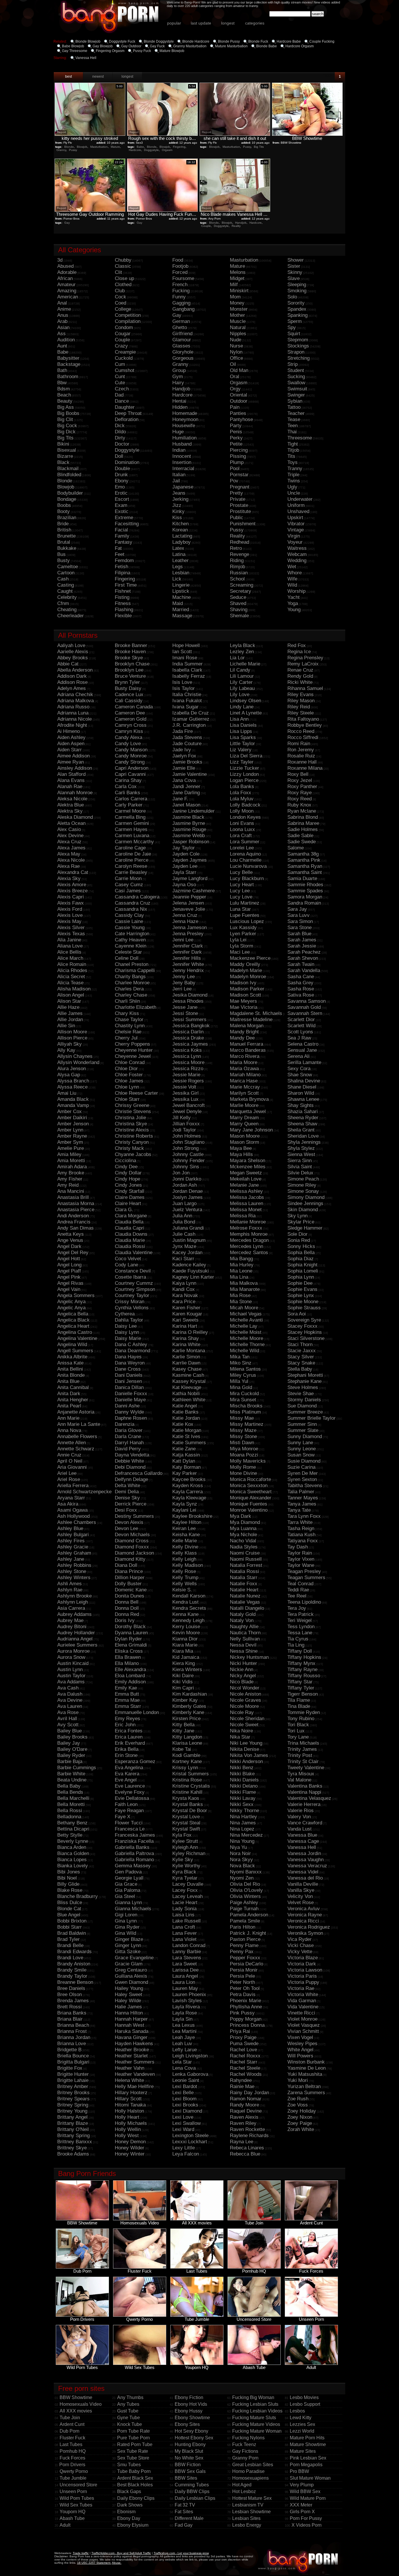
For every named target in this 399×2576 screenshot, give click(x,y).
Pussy (73, 150)
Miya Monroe (244, 1449)
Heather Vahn (130, 2068)
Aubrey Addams (74, 1614)
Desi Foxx (126, 1510)
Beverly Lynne (73, 1841)
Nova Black (242, 1866)
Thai (292, 432)
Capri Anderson (132, 768)
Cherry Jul (126, 1038)
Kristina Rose (187, 1780)
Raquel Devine (246, 2111)
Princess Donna (247, 2025)
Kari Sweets (185, 1320)
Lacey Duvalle (188, 1884)
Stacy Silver (301, 1357)
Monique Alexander (251, 1498)
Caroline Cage (130, 848)
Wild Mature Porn (308, 2498)
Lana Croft (184, 1927)
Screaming (242, 585)
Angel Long (69, 1265)
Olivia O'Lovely (246, 1890)
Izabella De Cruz (191, 713)
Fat (118, 548)
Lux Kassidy (243, 928)
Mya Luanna (243, 1528)
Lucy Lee (240, 891)
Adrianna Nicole (74, 719)
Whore (295, 573)
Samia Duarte (302, 878)
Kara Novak (185, 1295)
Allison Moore (72, 1032)
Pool (235, 469)
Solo (292, 297)
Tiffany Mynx (301, 1663)
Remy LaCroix (303, 664)
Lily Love (240, 695)
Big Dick (66, 432)
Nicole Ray (242, 1712)
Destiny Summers (134, 1516)
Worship (296, 591)
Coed (120, 303)
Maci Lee (240, 952)
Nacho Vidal (243, 1541)
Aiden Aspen (71, 744)
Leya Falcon (186, 2154)
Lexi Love (183, 2117)
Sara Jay (297, 909)
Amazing (67, 291)
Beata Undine (72, 1780)
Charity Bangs (130, 977)
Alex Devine (70, 836)
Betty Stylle (70, 1835)
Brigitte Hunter (73, 2074)
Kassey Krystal (189, 1381)
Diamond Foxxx (132, 1547)
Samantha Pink (304, 860)
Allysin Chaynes (75, 1056)
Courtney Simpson (135, 1289)
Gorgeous (183, 358)
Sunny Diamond (305, 1436)
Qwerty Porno (74, 2471)
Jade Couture (187, 744)
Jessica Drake (188, 1038)
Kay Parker (185, 1473)
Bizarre (65, 456)
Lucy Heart (242, 885)
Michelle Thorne (247, 1345)
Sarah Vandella (304, 970)
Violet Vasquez (304, 2025)
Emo (120, 487)
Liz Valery (241, 750)
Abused (65, 266)
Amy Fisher (70, 1179)
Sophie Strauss (304, 1308)
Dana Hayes (128, 1357)
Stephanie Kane (305, 1381)
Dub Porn (70, 2431)
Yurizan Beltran (304, 2086)
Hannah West (130, 2025)
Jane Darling (186, 793)
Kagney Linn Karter (193, 1277)
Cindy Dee (126, 1167)
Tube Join (70, 2418)
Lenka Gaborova (190, 2074)
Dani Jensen (128, 1381)
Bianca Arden (72, 1847)
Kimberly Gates (189, 1706)
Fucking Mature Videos (256, 2424)
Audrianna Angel (75, 1639)
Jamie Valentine (190, 774)
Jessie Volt (184, 1087)
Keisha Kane (186, 1535)
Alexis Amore (72, 885)
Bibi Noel (67, 1878)
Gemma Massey (133, 1866)
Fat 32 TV (185, 2505)
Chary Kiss (127, 1013)
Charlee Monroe (132, 983)
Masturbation (99, 147)
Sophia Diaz (301, 1259)
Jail (176, 481)
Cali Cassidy (129, 701)
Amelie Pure (71, 1148)
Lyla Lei (238, 940)
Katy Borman (187, 1467)
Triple (293, 475)
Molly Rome (243, 1467)
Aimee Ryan (71, 762)
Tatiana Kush (301, 1535)
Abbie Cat (68, 664)
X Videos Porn (307, 2525)
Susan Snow (301, 1455)
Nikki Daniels (244, 1780)
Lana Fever (185, 1933)
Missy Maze (243, 1430)
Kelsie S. (182, 1590)
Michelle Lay (244, 1326)
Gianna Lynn (128, 1903)
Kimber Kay (185, 1700)
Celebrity (67, 597)
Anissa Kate (70, 1363)
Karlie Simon (186, 1357)
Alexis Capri (71, 897)
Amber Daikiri (72, 1118)
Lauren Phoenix (189, 1994)
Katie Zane (184, 1449)
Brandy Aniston (74, 1964)
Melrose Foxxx (246, 1228)
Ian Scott (182, 652)
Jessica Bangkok (191, 1026)
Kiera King (184, 1663)
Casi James (128, 891)
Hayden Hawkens (134, 2044)
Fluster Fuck (72, 2438)
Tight (293, 444)
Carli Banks (127, 793)
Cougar (123, 334)
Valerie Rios (301, 1811)
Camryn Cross (131, 725)
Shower (296, 260)
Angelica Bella (73, 1314)
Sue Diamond (302, 1406)
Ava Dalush (70, 1694)
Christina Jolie (130, 1118)
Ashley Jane (71, 1559)
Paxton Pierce (245, 1939)
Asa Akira (68, 1504)
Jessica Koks (187, 1050)
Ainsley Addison (75, 768)
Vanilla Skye (301, 1890)
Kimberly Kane (188, 1712)
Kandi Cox (184, 1289)
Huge (178, 432)
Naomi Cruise (245, 1553)
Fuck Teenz (244, 2444)
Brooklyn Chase (132, 664)
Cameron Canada (134, 707)
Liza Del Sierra (246, 756)
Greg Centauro (131, 1970)
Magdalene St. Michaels (256, 1013)
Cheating (67, 610)
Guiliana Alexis (131, 1976)
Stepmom (298, 340)
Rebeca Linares (247, 2148)
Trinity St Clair (303, 1761)
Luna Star (240, 909)
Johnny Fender (189, 1161)
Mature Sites (303, 2451)
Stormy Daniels (304, 1400)
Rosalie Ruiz (301, 756)
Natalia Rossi (244, 1571)
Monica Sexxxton (249, 1486)
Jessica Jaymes (190, 1044)
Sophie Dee (300, 1283)
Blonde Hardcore (196, 41)
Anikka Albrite (72, 1357)
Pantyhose (241, 419)
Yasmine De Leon (307, 2068)
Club (120, 291)
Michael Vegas (246, 1314)
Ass (61, 334)
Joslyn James (188, 1197)
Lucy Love (241, 897)
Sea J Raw (299, 1038)
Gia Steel (125, 1896)
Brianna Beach (73, 2025)
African (65, 278)
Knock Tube (130, 2424)
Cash (63, 579)
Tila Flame (299, 1700)
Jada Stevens (187, 737)
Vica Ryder (300, 1939)
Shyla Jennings (304, 1142)
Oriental (238, 395)
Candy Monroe (131, 756)
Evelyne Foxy (130, 1792)
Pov (234, 481)
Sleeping (297, 285)
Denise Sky (127, 1498)
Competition (128, 315)
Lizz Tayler (242, 762)
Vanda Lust (300, 1829)
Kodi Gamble (186, 1755)
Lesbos (297, 2411)
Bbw (62, 383)
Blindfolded (69, 475)
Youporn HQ (72, 2512)
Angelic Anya (71, 1302)
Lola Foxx (241, 793)
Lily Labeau (242, 688)
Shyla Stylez (301, 1148)
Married (181, 610)
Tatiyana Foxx (303, 1541)
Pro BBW (299, 2471)
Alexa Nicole (71, 860)
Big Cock (67, 426)
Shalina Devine (304, 1081)
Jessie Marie (186, 1075)
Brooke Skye (129, 658)
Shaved (238, 603)
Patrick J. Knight (248, 1933)
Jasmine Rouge (189, 829)
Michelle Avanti (246, 1320)
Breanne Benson (75, 1982)
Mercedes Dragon (249, 1240)
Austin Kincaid (73, 1663)
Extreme (124, 518)
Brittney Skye (72, 2148)
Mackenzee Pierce (250, 958)
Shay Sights (301, 1105)
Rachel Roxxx (245, 2056)
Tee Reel (297, 1596)
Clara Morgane (131, 1216)
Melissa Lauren (247, 1203)
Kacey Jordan (187, 1253)
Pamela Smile (245, 1921)
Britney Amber (73, 2086)
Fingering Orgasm (110, 51)
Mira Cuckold (244, 1394)
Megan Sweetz (246, 1173)
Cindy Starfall (130, 1191)
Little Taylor (242, 744)
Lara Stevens (187, 1958)
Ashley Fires (71, 1541)
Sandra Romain (304, 903)
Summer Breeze (305, 1412)
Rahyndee (241, 2080)
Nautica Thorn (245, 1633)
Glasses (181, 346)
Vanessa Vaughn (306, 1860)
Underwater (300, 499)
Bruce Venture (130, 676)
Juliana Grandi (188, 1228)
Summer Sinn (302, 1424)
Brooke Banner (131, 645)
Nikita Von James (249, 1755)
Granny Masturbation (190, 46)
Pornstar (239, 475)
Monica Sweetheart (251, 1492)
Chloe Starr (127, 1099)
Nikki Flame (243, 1792)
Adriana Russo (73, 707)
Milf (234, 285)
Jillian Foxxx (186, 1124)
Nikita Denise (244, 1749)
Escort (122, 499)
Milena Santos (245, 1369)
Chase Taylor (129, 1020)
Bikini (63, 444)
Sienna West (301, 1154)
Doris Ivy (125, 1620)
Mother (237, 315)
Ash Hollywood (73, 1516)
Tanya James (302, 1504)
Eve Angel (126, 1780)
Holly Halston (129, 2111)
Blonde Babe (267, 46)
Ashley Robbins (74, 1565)
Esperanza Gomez (135, 1761)
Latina (179, 554)
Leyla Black (243, 645)
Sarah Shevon (303, 958)
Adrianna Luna (73, 713)
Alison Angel (71, 995)
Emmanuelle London (137, 1712)
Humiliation (184, 438)
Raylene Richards (249, 2136)
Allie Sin (66, 1026)
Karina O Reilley (190, 1332)
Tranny (295, 469)
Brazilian (67, 518)
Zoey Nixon (300, 2117)
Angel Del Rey (73, 1253)
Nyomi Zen (242, 1878)
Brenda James (73, 2001)
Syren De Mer (303, 1473)
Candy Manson (131, 750)
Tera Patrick (301, 1614)
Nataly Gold (243, 1614)
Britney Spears (73, 2099)
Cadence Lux (129, 695)
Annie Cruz (69, 1455)
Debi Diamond (130, 1467)
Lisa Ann (239, 719)
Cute (120, 383)
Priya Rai (240, 2031)
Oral (235, 377)
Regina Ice (299, 652)
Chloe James (129, 1081)
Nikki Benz (242, 1768)
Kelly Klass (185, 1553)
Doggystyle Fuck (122, 41)
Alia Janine (69, 940)
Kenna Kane (185, 1614)
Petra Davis (243, 1994)
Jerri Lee (182, 989)
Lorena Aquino (245, 854)
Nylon (236, 352)
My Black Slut (189, 2451)
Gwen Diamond (131, 1982)
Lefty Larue (185, 2050)
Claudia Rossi (130, 1246)
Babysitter (68, 358)
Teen (293, 426)
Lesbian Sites (246, 2518)
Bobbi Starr (70, 1927)
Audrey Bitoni (72, 1627)
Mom (235, 297)
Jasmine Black (188, 817)
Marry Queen (244, 1124)
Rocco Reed (301, 731)
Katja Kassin (186, 1455)
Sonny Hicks (301, 1246)
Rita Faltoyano (303, 719)
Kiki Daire (183, 1676)
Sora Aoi (297, 1314)
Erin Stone (126, 1755)
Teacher (296, 413)
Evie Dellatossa (132, 1798)
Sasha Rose (301, 989)
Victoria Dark (302, 1964)
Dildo (120, 432)
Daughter (125, 407)
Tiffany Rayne (302, 1669)
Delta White (127, 1486)
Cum (120, 364)
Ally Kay (66, 1050)
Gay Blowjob (103, 46)
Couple (206, 226)
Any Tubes (128, 2404)
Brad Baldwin (72, 1933)
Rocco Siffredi (303, 737)
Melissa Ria (243, 1216)
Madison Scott (246, 995)
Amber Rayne (72, 1136)
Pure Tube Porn (133, 2438)
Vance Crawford (305, 1823)
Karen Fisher (186, 1308)
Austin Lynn (70, 1669)
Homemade (185, 413)
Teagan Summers (306, 1578)
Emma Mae (127, 1700)
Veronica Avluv (304, 1909)
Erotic (121, 493)
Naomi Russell (246, 1559)
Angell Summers (75, 1351)
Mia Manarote (245, 1289)
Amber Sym (70, 1142)
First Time (126, 585)
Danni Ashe (127, 1406)
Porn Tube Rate (133, 2431)
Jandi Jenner (186, 786)
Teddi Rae (298, 1590)
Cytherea (125, 1314)
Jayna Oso (184, 885)
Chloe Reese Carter (136, 1093)
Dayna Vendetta (132, 1455)
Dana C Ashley (131, 1345)
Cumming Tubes (192, 2485)
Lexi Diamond (187, 2111)
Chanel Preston (132, 964)
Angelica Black (73, 1320)
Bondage (67, 499)
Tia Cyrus (298, 1639)
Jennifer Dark (187, 952)
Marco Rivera (245, 1056)
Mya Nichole (243, 1535)
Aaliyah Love (71, 645)
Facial (121, 530)
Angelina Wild (72, 1345)
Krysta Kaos (186, 1798)
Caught (65, 591)
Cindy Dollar (128, 1173)
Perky (236, 438)
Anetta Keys (71, 1234)
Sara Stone (300, 928)
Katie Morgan (187, 1430)
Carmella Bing (130, 817)
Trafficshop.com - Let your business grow (181, 2553)
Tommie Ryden (304, 1712)
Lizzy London (244, 774)
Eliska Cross (129, 1651)
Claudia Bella (129, 1222)
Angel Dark (69, 1246)
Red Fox (297, 645)
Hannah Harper (131, 2019)
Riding (237, 560)
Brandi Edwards (74, 1952)
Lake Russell (187, 1921)
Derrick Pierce (131, 1504)
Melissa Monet (246, 1210)
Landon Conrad (189, 1945)
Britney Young (72, 2111)
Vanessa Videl (303, 1872)
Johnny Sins (186, 1167)
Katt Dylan (184, 1461)
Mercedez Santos (249, 1253)
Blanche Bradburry (78, 1896)
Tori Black (298, 1725)
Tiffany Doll (300, 1651)
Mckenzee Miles (248, 1167)
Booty (64, 511)
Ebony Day (129, 2518)
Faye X (123, 1817)
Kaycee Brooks (189, 1479)
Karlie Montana (189, 1351)
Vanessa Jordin (304, 1853)
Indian (179, 450)
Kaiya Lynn (184, 1283)
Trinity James (302, 1749)
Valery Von (299, 1817)
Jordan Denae (188, 1191)
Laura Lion (184, 1982)
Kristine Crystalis (191, 1786)
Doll (119, 456)
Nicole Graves (246, 1700)
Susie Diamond (304, 1461)
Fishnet (123, 591)
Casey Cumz (129, 885)
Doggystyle (151, 150)
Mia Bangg (241, 1259)
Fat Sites (184, 2512)
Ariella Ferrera (73, 1486)
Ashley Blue (70, 1528)
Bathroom (68, 377)
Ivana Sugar (185, 707)
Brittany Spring (73, 2136)
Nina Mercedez (246, 1835)
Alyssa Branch (73, 1081)
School (237, 579)
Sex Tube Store (133, 2458)
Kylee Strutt (185, 1841)
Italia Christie (187, 695)
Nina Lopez (242, 1829)
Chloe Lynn (127, 1087)
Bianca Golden (73, 1853)
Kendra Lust (185, 1602)
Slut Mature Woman (310, 2478)
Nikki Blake (242, 1774)
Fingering (179, 147)
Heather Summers (135, 2062)
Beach (64, 395)
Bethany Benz (72, 1823)
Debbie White (129, 1461)
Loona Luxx (242, 829)
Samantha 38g (303, 854)
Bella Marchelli (73, 1798)
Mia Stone (241, 1302)
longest (228, 23)
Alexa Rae (68, 866)
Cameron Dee (130, 713)
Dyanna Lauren (131, 1633)
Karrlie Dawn (186, 1363)
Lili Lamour (242, 676)
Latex (178, 548)
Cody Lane (126, 1265)
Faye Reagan (129, 1811)
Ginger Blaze (129, 1939)
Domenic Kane (131, 1590)
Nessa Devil (243, 1645)
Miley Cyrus (243, 1375)
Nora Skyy (241, 1860)
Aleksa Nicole (72, 799)
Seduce (238, 597)
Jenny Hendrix (188, 970)
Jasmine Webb (189, 836)
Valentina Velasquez (309, 1798)
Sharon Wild (301, 1093)
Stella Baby (300, 1369)
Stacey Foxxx (302, 1326)
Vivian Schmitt (303, 2031)
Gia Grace (126, 1884)
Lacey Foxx (185, 1890)
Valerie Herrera (304, 1804)
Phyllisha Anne (246, 2007)
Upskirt (295, 518)
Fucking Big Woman (253, 2397)
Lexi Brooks (185, 2105)
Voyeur (295, 542)
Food (178, 260)
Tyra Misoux (301, 1774)
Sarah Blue (299, 934)
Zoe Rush (298, 2099)
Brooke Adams (73, 2154)
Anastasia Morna (76, 1203)
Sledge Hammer (305, 1228)
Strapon (296, 352)
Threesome (300, 438)
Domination (127, 462)
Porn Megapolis (306, 2465)
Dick (120, 426)
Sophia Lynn (301, 1277)
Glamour (182, 340)
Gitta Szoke (128, 1952)
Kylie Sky (183, 1860)
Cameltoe (68, 567)
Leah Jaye (184, 2037)
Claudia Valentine (134, 1253)
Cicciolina (125, 1161)
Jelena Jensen (188, 903)
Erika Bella (127, 1749)
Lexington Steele (190, 2136)
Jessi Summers (189, 1020)
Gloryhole (183, 352)
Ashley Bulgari (73, 1535)
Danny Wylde (129, 1412)
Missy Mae (242, 1418)
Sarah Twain (301, 964)
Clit (118, 272)
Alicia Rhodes (72, 970)
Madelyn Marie (246, 970)
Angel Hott (69, 1259)
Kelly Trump (185, 1578)
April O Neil (70, 1461)
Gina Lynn (126, 1921)
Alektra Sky (70, 811)
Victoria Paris (302, 1976)
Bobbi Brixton (72, 1921)
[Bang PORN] (81, 32)
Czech (122, 389)
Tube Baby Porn (134, 2471)
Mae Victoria (244, 1007)
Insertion (182, 462)
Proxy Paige (243, 2037)
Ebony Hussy (189, 2411)
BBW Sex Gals (190, 2471)
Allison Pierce (72, 1038)
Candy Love (128, 744)
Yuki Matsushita (305, 2074)
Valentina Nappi (304, 1792)
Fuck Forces (72, 2458)
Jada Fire (183, 731)
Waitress (297, 548)
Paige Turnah (244, 1909)
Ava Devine (70, 1700)
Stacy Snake (301, 1363)
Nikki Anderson (246, 1761)
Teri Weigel (300, 1620)
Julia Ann (182, 1216)
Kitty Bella (183, 1725)
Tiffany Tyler (301, 1688)
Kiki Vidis (183, 1682)
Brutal (64, 542)
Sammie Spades (305, 891)
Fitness (123, 603)
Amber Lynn (70, 1130)
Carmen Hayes (131, 829)
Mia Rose (240, 1295)
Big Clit (65, 419)
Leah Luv (182, 2044)
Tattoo (294, 407)
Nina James (243, 1823)
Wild (292, 585)
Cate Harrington (132, 934)
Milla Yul (239, 1381)
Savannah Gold (304, 1007)
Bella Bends (70, 1792)
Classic (123, 266)
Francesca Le (130, 1829)
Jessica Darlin (188, 1032)
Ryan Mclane (302, 811)
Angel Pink (69, 1277)
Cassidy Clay (129, 915)
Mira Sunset (243, 1400)
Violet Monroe (302, 2019)
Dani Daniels (129, 1375)
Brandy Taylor (72, 1976)
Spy (292, 327)
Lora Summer (245, 842)
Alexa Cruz (69, 842)
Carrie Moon (128, 878)
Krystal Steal (186, 1823)
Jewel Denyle (187, 1111)
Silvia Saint (300, 1167)
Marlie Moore (244, 1105)
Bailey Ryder (71, 1755)
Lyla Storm (242, 946)
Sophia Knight (302, 1265)
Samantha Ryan (305, 866)
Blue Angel (69, 1915)
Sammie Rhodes (305, 885)
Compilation (128, 321)
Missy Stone (243, 1436)
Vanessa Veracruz (307, 1866)
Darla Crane (128, 1436)
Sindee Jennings (305, 1203)
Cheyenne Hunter (134, 1050)
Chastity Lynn (130, 1026)
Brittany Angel (72, 2117)
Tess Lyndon (301, 1627)
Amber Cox (70, 1111)
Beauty (65, 401)
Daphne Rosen (131, 1418)
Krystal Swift (186, 1829)
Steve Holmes (303, 1387)
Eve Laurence (130, 1786)
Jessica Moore (188, 1062)
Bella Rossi (70, 1811)
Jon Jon (181, 1173)
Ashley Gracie (73, 1547)
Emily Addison (130, 1682)
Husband (182, 444)
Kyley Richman (189, 1853)
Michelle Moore (247, 1338)
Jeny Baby (184, 983)
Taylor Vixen (301, 1559)
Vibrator (296, 524)
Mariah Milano (245, 1075)
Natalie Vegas (245, 1602)
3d (60, 260)
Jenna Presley (188, 934)
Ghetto (180, 327)
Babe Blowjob (73, 46)
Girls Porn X (302, 2512)
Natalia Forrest (246, 1565)
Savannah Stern (305, 1013)
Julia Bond (184, 1222)
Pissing (238, 456)
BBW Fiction (188, 2465)
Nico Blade (242, 1682)
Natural (238, 327)
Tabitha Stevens (305, 1486)
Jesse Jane (185, 1007)
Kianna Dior (185, 1639)
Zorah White (301, 2129)
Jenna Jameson (190, 928)
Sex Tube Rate (133, 2451)
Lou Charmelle (246, 860)
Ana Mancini (71, 1191)
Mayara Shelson (248, 1161)
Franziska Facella (134, 1841)
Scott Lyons (300, 1032)
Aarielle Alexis (73, 652)
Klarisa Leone (187, 1743)
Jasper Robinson (191, 842)
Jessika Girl (185, 1093)
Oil (233, 364)
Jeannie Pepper (189, 897)
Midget (237, 278)
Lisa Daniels (243, 725)
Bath (62, 370)
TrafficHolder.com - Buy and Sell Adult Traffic (121, 2553)
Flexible (123, 616)
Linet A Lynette (246, 713)
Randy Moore (244, 2105)
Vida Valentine (303, 2007)
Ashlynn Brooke (74, 1596)
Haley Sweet (129, 1994)
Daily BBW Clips (192, 2491)
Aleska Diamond (75, 817)
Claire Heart (128, 1203)
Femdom (124, 560)
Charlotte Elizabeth (136, 1007)
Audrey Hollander (76, 1633)
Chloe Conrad (130, 1062)
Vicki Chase (301, 1945)
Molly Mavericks (248, 1461)
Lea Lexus (184, 2025)
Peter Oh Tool (245, 1988)
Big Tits (259, 147)
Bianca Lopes (72, 1860)
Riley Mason (301, 701)
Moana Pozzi (244, 1455)
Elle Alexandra (130, 1669)
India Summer (188, 664)
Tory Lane (298, 1737)
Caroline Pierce (132, 860)
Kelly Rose (184, 1571)
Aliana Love (70, 946)
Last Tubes (71, 2444)
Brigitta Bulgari (73, 2062)
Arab (62, 321)
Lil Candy (240, 670)
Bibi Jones (69, 1872)
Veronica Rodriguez (309, 1927)
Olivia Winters (245, 1896)
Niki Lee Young (246, 1743)
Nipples (238, 334)
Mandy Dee (242, 1038)
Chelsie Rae (128, 1032)
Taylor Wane (301, 1565)
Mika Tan (240, 1357)
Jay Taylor (184, 848)
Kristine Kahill (187, 1792)
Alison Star (69, 1001)
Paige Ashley (244, 1903)
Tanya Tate (299, 1510)
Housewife (184, 426)
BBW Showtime (76, 2397)
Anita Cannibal (73, 1387)
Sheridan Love (303, 1136)
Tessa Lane (300, 1633)
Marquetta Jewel (248, 1111)
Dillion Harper (130, 1578)
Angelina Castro (75, 1332)
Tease (294, 419)
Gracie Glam (129, 1964)
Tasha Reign (301, 1528)
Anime (64, 309)
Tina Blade (299, 1706)
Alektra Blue (71, 805)
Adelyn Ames (72, 688)
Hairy (178, 383)
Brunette (66, 536)
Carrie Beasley (131, 872)
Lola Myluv (242, 799)
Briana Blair (70, 2019)
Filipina (123, 573)
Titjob (293, 450)
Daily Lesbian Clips (195, 2498)
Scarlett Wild (301, 1026)
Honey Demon (130, 2142)
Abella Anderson (75, 670)
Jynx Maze (184, 1246)
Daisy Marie (128, 1338)
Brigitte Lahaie (73, 2080)
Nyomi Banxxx (246, 1872)
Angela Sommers (76, 1295)
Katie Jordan (186, 1418)
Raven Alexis (244, 2117)
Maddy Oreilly (245, 964)
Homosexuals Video (81, 2404)
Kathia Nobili (186, 1394)
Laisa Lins (183, 1915)
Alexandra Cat (73, 872)
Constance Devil (133, 1271)
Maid (178, 603)
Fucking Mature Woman (257, 2431)
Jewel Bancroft (189, 1105)
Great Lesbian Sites (253, 2465)
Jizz (177, 505)
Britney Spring (73, 2105)
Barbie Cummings (77, 1768)
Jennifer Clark (188, 946)
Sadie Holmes (303, 829)
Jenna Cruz (185, 915)
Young (294, 610)
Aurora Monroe (73, 1651)
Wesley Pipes (302, 2044)
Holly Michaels (131, 2123)
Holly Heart (127, 2117)
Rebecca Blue (245, 2154)
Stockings (298, 346)
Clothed (123, 285)
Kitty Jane (183, 1731)
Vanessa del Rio (305, 1878)
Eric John (125, 1725)
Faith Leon (126, 1804)
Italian (179, 475)
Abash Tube (72, 2518)
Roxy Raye (300, 793)
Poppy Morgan (246, 2019)
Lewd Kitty (301, 2418)
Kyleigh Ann (185, 1847)
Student (296, 370)
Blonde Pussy (229, 41)
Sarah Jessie (302, 946)
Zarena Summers (306, 2093)
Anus (63, 315)
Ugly (292, 487)
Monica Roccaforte (250, 1479)
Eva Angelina (129, 1768)
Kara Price (184, 1302)
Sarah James (302, 940)
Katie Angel (185, 1406)
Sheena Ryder (303, 1118)
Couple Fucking (322, 41)
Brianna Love (72, 2044)
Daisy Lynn (127, 1332)
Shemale (239, 616)
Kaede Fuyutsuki (191, 1271)
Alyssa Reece (72, 1087)
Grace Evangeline (134, 1958)
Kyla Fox (182, 1835)
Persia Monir (244, 1970)
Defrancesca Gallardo (139, 1473)
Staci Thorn (300, 1345)
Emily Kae (126, 1688)
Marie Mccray (245, 1087)
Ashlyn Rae (70, 1590)
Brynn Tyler (127, 682)
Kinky (178, 511)
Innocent (182, 456)
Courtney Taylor (132, 1295)
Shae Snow (300, 1075)
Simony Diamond (306, 1197)
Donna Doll (127, 1608)
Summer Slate (303, 1430)
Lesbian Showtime (251, 2512)
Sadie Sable (300, 836)
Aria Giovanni (72, 1467)
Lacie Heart (185, 1903)
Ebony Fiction (189, 2397)
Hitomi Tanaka (130, 2105)
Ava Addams (71, 1682)
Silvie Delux (300, 1173)
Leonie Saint (186, 2080)
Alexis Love (70, 915)
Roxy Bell (298, 774)
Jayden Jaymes (190, 860)
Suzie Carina (301, 1467)
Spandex (297, 309)
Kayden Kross (188, 1486)
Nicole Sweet (244, 1725)
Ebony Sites (187, 2424)
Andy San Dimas (76, 1228)
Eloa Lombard (130, 1676)
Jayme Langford (190, 878)
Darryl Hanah (129, 1443)
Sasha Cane (301, 977)
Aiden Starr (70, 750)
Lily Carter (241, 682)
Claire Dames (130, 1197)
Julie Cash (184, 1234)
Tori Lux (296, 1731)
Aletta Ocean (71, 823)
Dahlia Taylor (129, 1320)
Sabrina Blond (303, 817)
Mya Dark (241, 1516)
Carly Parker (129, 805)
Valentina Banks (305, 1786)
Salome (296, 848)
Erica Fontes (129, 1731)
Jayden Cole (186, 854)
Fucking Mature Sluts (254, 2418)
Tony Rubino (301, 1719)
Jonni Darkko (187, 1179)
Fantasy (124, 542)
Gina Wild (125, 1933)
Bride (63, 524)
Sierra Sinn (300, 1161)
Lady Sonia (184, 1909)
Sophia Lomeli (303, 1271)
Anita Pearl (69, 1406)
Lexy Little (184, 2148)
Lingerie (181, 585)
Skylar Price (301, 1222)
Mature (115, 147)
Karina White (186, 1345)
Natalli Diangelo (247, 1608)
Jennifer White (188, 964)
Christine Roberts (134, 1136)
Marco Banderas (248, 1050)
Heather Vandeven (135, 2074)
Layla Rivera (186, 2007)
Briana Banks (72, 2013)
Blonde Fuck (258, 41)
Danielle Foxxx (131, 1394)
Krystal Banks (188, 1804)
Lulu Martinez (245, 903)
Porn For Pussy (306, 2518)
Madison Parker (247, 989)
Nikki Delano (244, 1786)
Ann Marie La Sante (79, 1424)
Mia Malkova (244, 1283)
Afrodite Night (72, 725)
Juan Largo (184, 1203)
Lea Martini (184, 2031)
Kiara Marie (185, 1645)
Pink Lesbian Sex (308, 2458)
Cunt (120, 377)
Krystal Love (186, 1817)
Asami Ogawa (72, 1510)
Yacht (294, 597)
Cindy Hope (127, 1179)
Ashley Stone (72, 1571)
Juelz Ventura (187, 1210)
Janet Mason (186, 805)
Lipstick (181, 591)
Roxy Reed (300, 799)
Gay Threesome (75, 51)
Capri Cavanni (130, 774)
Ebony (122, 481)
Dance (122, 401)
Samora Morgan (305, 897)
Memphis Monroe (249, 1234)
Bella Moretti (71, 1804)
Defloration (127, 419)
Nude (236, 340)
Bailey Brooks (72, 1737)
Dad (119, 395)
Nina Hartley (243, 1817)
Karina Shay (186, 1338)
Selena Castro (303, 1044)
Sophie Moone (303, 1302)
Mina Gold (241, 1387)
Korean (180, 530)
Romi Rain (299, 744)
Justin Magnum (189, 1240)
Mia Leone (241, 1271)
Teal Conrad (300, 1584)
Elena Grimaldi (131, 1645)
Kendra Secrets (189, 1608)
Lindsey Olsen (246, 701)
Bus (61, 554)
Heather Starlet (131, 2056)
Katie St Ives (186, 1436)
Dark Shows (130, 2505)
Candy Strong (130, 762)
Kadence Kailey (189, 1265)
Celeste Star (128, 952)
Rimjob (237, 567)
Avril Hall (67, 1719)
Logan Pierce (244, 780)
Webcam (297, 554)
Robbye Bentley (305, 725)
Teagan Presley (304, 1571)
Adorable (67, 272)
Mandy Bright (244, 1032)
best (68, 77)
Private (238, 499)
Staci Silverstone (306, 1338)
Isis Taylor (184, 688)
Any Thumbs (130, 2397)
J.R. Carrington (189, 725)
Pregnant (240, 487)
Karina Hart (185, 1326)
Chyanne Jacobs (133, 1154)
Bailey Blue (70, 1731)
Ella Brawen (128, 1657)
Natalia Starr (244, 1578)
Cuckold (124, 358)
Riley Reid (299, 707)
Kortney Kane (187, 1761)
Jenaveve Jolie (189, 909)
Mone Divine (243, 1473)
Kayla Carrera (188, 1492)
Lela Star (182, 2062)
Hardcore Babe (289, 41)
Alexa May (69, 854)
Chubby (123, 260)
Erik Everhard (130, 1743)
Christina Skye (131, 1124)
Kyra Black (184, 1872)
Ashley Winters (74, 1578)
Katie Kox (183, 1424)
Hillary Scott (128, 2099)
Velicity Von (300, 1896)
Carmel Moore (130, 811)
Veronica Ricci (303, 1921)
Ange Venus (70, 1240)
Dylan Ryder (128, 1639)
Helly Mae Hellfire (134, 2086)
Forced (180, 272)
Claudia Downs (131, 1234)
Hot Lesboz (244, 2491)
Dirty (120, 438)
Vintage (296, 530)
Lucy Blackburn (247, 878)
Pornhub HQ (73, 2451)
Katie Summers (189, 1443)
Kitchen (181, 524)
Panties (238, 413)
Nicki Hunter (243, 1663)
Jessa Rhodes (188, 1001)
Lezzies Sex (302, 2424)
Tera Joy (297, 1608)
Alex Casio (69, 829)
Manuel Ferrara (247, 1044)
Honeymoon (185, 419)
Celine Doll (127, 958)
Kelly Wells (185, 1584)
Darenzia (125, 1424)
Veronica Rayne (305, 1915)
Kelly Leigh (184, 1559)
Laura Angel (185, 1976)
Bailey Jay (69, 1743)
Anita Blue (68, 1381)
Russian (239, 573)
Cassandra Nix (131, 909)
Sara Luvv (299, 915)
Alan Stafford (71, 774)
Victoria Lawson (305, 1970)
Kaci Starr (183, 1259)
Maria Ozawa (244, 1069)
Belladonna (69, 1817)
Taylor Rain (300, 1553)
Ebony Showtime (192, 2418)
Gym (178, 377)
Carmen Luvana (132, 836)
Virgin (294, 536)
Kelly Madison (188, 1565)
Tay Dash (298, 1547)
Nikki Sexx (242, 1804)
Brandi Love (70, 1958)
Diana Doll (126, 1565)
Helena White (129, 2080)
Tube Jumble (73, 2478)
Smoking (297, 291)
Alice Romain (72, 964)
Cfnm (63, 603)
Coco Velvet (128, 1259)
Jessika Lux (185, 1099)
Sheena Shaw (302, 1124)
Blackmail (68, 469)
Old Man (239, 370)
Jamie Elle (184, 768)
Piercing (239, 450)
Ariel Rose (69, 1479)
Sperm (295, 321)
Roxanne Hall (302, 762)
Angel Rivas (70, 1283)
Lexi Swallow (187, 2123)
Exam (121, 505)
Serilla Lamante (304, 1062)
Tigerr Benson (303, 1694)
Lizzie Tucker (244, 768)
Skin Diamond (303, 1210)
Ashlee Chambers (77, 1522)
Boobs (64, 505)
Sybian (295, 401)
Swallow (296, 383)
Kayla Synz (185, 1504)
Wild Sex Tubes (76, 2505)
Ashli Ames (70, 1584)
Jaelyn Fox (184, 756)
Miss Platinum (245, 1412)
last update (201, 23)
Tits (291, 456)
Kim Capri (183, 1688)
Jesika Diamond (190, 995)
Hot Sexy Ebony (191, 2431)
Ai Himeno (68, 731)
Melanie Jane (244, 1185)
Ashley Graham (74, 1553)
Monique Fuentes (249, 1504)
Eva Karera (127, 1774)
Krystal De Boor (190, 1811)
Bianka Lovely (73, 1866)
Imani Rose (185, 658)
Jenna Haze (185, 921)
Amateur (66, 285)
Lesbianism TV (248, 2505)
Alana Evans (71, 780)
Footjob (180, 266)
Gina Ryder (127, 1927)
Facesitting (127, 524)
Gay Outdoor (131, 46)
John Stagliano (188, 1142)
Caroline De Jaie (133, 854)
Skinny (295, 272)
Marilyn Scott (244, 1093)
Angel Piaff (69, 1271)
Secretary (241, 591)
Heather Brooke (132, 2050)
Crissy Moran (130, 1302)
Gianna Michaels (133, 1909)
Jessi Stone (185, 1013)
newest (98, 77)
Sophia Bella (301, 1253)
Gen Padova (128, 1872)
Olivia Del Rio (245, 1884)
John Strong (185, 1148)
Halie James (128, 2007)
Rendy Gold (300, 676)
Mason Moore (245, 1136)
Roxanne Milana (305, 768)
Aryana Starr (71, 1498)
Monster (239, 309)
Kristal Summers (191, 1774)
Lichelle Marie (245, 664)
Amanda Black (73, 1099)
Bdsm (64, 389)
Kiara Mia (183, 1651)
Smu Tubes (129, 2465)
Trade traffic (81, 2553)
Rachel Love (243, 2050)
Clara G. (124, 1210)
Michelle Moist (246, 1332)
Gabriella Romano (134, 1860)
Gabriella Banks (132, 1847)
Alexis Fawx (71, 903)
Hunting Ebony (190, 2444)
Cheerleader (71, 616)
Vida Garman (302, 2001)
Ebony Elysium (133, 2525)
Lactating (182, 536)
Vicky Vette (300, 1952)
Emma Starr (128, 1706)
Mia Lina (239, 1277)
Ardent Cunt (72, 2424)
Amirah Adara (72, 1167)
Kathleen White (189, 1400)
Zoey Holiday (302, 2111)
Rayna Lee (242, 2142)
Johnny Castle (188, 1154)
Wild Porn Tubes (77, 2498)
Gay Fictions (245, 2451)
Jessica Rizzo (188, 1069)
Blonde (69, 147)
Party (236, 426)
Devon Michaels (132, 1535)
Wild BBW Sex (305, 2491)
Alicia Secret (71, 977)
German (181, 321)
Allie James (70, 1013)
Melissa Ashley (246, 1191)
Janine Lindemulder (194, 811)
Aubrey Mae (70, 1620)
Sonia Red (299, 1240)
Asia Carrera (71, 1608)
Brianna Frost (72, 2031)
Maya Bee (241, 1148)
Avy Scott (68, 1725)
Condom (124, 327)
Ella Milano (127, 1663)
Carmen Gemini (132, 823)
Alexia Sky (69, 878)
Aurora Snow (71, 1657)
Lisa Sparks (243, 737)
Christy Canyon (132, 1142)
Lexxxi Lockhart (190, 2142)
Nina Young (242, 1841)
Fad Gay (184, 2525)
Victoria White (303, 1994)
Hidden (180, 407)
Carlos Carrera (131, 799)
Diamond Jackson (134, 1553)
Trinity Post (300, 1755)
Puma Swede (244, 2044)
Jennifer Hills (187, 958)
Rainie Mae (242, 2086)
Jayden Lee (185, 866)
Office (236, 358)
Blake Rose (70, 1890)
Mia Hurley (242, 1265)
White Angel (300, 2050)
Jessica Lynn (187, 1056)
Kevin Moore (186, 1633)
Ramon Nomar (246, 2099)
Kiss (177, 518)
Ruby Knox (299, 805)
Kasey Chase (187, 1369)
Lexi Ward (183, 2129)
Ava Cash (68, 1688)
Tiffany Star (300, 1682)
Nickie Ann (242, 1669)
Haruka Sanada (132, 2031)
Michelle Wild (244, 1351)
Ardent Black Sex (135, 2478)
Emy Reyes (127, 1719)
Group (179, 370)
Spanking (297, 315)
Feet (120, 554)
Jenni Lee (183, 940)
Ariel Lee (67, 1473)
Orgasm (167, 150)
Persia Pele (242, 1976)
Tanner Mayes (303, 1498)
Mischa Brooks (246, 1406)
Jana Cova (184, 780)
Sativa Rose (301, 995)
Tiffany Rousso (304, 1676)
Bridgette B (69, 2050)
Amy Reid (68, 1185)
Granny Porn (245, 2458)
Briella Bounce (73, 2056)
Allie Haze (68, 1007)
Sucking (296, 377)
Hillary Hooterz (131, 2093)
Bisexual (67, 450)
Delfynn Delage (131, 1479)
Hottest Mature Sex (252, 2498)
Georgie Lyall (129, 1878)
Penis (236, 432)
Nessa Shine (244, 1651)
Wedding (297, 560)
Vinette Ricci (301, 2013)
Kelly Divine (185, 1547)
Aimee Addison (73, 756)
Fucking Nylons (248, 2438)
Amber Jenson (73, 1124)
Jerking (180, 499)
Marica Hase (244, 1081)
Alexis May (69, 921)
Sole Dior (297, 1234)
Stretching (299, 358)
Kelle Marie (185, 1541)
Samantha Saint (305, 872)
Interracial (183, 469)
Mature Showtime (308, 2444)
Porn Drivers (72, 2465)
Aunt (62, 346)
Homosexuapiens (250, 2478)
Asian (63, 327)
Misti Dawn (242, 1443)
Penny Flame (244, 1945)
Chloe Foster (129, 1075)
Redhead (240, 542)
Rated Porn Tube (135, 2444)
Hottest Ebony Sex (194, 2438)
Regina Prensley (305, 658)
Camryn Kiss (129, 731)
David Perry (128, 1449)
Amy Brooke (71, 1173)
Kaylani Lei (184, 1510)
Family (122, 536)
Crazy (121, 346)
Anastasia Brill (73, 1197)
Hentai (179, 401)
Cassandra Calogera (137, 897)
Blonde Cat (69, 1909)
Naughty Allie (244, 1627)
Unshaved (298, 511)
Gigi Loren (126, 1915)
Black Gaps (129, 2491)
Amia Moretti (71, 1161)
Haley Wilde (128, 2001)
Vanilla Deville (303, 1884)
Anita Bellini (70, 1369)
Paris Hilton (243, 1927)
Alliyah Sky (70, 1044)
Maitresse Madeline (251, 1020)
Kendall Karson (189, 1596)
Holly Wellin (128, 2129)
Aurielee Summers (77, 1645)
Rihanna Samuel (305, 688)
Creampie (125, 352)
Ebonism (126, 2512)
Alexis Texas (71, 934)
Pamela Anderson (249, 1915)
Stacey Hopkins (305, 1332)
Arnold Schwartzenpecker (85, 1492)
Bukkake (67, 548)
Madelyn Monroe (248, 977)
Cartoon (66, 573)
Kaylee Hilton (187, 1522)
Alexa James (71, 848)
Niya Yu (238, 1847)
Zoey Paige (300, 2123)
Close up (124, 278)
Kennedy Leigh (188, 1620)
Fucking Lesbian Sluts (255, 2404)
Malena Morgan (247, 1026)
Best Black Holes (135, 2485)
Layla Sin (182, 2019)
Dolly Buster (128, 1584)
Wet (292, 567)
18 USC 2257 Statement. (94, 2563)
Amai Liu (67, 1093)
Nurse (236, 346)
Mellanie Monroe (248, 1222)
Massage (182, 616)
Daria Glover (129, 1430)
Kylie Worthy (186, 1866)
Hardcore (135, 150)
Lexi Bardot (185, 2086)
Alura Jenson (72, 1069)
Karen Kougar (187, 1314)
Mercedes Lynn (247, 1246)
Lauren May (185, 1988)
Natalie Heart (244, 1590)
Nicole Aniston (246, 1694)
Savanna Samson (307, 1001)
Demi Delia (127, 1492)
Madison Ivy (243, 983)
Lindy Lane (242, 707)
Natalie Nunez (245, 1596)
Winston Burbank (306, 2062)
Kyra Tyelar (185, 1878)
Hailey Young (129, 1988)
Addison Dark (72, 676)
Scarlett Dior (301, 1020)
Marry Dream (244, 1118)
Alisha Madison (74, 989)
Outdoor (239, 401)
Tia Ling (296, 1645)
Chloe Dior (126, 1069)
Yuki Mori (298, 2080)
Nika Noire (241, 1731)
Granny (61, 150)
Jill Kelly (182, 1118)
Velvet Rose (301, 1903)
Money (237, 303)
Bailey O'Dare (72, 1749)
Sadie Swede (302, 842)
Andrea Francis (74, 1222)
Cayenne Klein (131, 946)
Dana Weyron (130, 1363)
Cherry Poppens (132, 1044)
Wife (292, 579)
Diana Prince (129, 1571)
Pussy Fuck (142, 51)
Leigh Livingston (190, 2056)
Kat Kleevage (187, 1387)
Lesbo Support (305, 2404)
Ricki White (300, 682)
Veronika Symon (305, 1933)
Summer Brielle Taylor (312, 1418)
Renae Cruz (300, 670)
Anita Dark (69, 1394)
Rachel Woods (246, 2074)
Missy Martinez (247, 1424)
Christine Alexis (132, 1130)
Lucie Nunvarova (248, 866)
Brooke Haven (130, 652)
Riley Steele (301, 713)
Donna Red (127, 1614)
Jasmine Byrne (189, 823)
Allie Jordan (70, 1020)
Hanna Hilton (129, 2013)
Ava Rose (68, 1712)
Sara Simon (300, 921)
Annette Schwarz (76, 1449)
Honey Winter (130, 2154)
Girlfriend (182, 334)
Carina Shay (128, 780)
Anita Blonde (71, 1375)
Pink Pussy (242, 2013)
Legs (178, 567)
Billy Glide (68, 1884)
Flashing (124, 610)
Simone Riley (302, 1185)
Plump (237, 462)
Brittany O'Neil (73, 2129)
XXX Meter (301, 2505)
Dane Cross (128, 1369)
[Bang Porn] (300, 2574)
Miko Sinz (241, 1363)
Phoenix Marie (246, 2001)
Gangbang (183, 309)
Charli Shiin (127, 1001)
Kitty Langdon (187, 1737)
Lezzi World (302, 2431)
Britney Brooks (73, 2093)
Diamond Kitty (130, 1559)
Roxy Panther (302, 786)
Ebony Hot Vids (191, 2404)
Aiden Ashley (71, 737)
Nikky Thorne (244, 1811)
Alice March (70, 958)
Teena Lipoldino (304, 1602)
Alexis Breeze (72, 891)
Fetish (122, 567)
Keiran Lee (184, 1528)
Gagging (181, 303)
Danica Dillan (129, 1387)
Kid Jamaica (186, 1657)
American (68, 297)
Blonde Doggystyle (159, 41)
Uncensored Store (78, 2485)
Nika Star (240, 1737)
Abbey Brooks (73, 658)
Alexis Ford (70, 909)
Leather (181, 560)
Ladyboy (182, 542)
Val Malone (299, 1780)
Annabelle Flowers (77, 1436)
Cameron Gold (131, 719)
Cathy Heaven (130, 940)
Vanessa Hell (86, 58)
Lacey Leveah (188, 1896)
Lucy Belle (241, 872)
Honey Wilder (130, 2148)
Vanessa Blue (302, 1835)
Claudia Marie (130, 1240)
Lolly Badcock (245, 805)
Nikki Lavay (243, 1798)
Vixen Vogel (300, 2037)
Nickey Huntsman (249, 1657)
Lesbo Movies (304, 2397)
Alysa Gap (69, 1075)
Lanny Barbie (187, 1952)
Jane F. (180, 799)
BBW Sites (186, 2478)
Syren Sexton (302, 1479)
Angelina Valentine (77, 1338)
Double (122, 469)
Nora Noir (240, 1853)
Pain (235, 407)
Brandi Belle (70, 1945)
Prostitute (240, 511)
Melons (238, 272)
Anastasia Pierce (76, 1210)
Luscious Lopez (247, 921)
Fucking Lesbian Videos (257, 2411)
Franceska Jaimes (135, 1835)
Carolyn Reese (131, 866)
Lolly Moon (242, 811)
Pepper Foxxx (245, 1958)
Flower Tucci (129, 1823)
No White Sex (189, 2458)
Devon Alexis (129, 1522)
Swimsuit (297, 389)
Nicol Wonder (245, 1688)
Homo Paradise (248, 2471)
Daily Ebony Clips (136, 2498)
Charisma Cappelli (135, 970)
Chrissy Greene (132, 1105)
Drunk (121, 475)
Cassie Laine (129, 921)
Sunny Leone (302, 1449)
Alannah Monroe (75, 793)
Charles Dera (129, 989)
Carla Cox (126, 786)
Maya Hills (241, 1154)
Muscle (238, 321)
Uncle (294, 493)
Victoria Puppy (303, 1982)
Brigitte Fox (70, 2068)
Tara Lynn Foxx (304, 1516)
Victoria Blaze (303, 1958)
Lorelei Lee (242, 848)
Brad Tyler (68, 1939)
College (123, 309)
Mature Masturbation (231, 46)
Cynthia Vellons (132, 1308)
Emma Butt (127, 1694)
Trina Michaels (303, 1743)
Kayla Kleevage (189, 1498)
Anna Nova (69, 1430)
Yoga (293, 603)
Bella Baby (69, 1786)
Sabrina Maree (303, 823)
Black (63, 462)
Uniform (296, 505)
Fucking (181, 291)
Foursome (183, 278)
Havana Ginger (131, 2037)
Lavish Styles (187, 2001)
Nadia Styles (244, 1547)
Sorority (296, 303)
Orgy (235, 389)
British (64, 530)
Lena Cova (184, 2068)
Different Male (189, 2518)
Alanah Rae (70, 786)
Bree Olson (70, 1994)
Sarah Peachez (304, 952)
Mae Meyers (243, 1001)
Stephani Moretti (305, 1375)
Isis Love (182, 682)
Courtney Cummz (134, 1283)
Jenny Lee (184, 977)
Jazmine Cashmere (194, 891)
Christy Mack (129, 1148)
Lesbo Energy (247, 2525)
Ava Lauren (70, 1706)
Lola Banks (242, 786)
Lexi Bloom (184, 2099)
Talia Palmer (301, 1492)
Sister (294, 266)
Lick (177, 579)
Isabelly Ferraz (189, 676)
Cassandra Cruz (133, 903)
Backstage (69, 364)
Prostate (239, 505)
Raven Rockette (247, 2129)
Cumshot (125, 370)
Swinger (296, 395)
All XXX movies (76, 2411)
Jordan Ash (185, 1185)
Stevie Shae (301, 1394)
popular (174, 23)
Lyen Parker (243, 934)
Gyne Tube (129, 2418)
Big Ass (66, 407)
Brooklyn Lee (129, 670)
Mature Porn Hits (307, 2438)
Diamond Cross (132, 1541)
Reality (236, 226)
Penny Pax (242, 1952)
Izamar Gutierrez (191, 719)
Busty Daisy (128, 688)
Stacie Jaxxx (302, 1351)
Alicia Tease (70, 983)
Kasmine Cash (188, 1375)
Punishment (243, 524)
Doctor (122, 444)
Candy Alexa (129, 737)
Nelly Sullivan (245, 1639)
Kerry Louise (186, 1627)
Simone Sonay (303, 1191)
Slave (294, 278)
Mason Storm (244, 1142)
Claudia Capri (130, 1228)
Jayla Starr (184, 872)
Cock (120, 297)
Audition (66, 340)
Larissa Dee (185, 1970)
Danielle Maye (130, 1400)
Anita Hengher (73, 1400)
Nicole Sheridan (247, 1719)
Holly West (127, 2136)
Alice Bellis (69, 952)
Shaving (239, 610)
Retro (236, 548)
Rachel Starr (244, 2062)
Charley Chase (131, 995)
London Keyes (245, 817)
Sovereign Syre (304, 1320)
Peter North (242, 1982)
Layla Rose (185, 2013)
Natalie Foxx (244, 1584)
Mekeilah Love (246, 1179)
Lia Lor (237, 658)
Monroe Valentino (249, 1510)
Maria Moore (244, 1062)
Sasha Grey (300, 983)
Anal (62, 303)
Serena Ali (299, 1056)
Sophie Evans (302, 1289)
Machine (182, 597)
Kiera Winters (187, 1669)
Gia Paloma (127, 1890)
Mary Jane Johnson (251, 1130)
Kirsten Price (187, 1719)
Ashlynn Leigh (73, 1602)
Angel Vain (69, 1289)
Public (237, 518)
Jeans (179, 493)
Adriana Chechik (75, 695)
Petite (236, 444)
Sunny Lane (300, 1443)
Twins (294, 481)
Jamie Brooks (187, 762)
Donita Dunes (130, 1596)
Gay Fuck (157, 46)
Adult (65, 2525)
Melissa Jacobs (247, 1197)
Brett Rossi (70, 2007)
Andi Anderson (73, 1216)
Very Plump (302, 2485)
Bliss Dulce (70, 1903)
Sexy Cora (299, 1069)
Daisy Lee (126, 1326)
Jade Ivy (182, 750)
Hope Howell (186, 645)
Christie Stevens (133, 1111)
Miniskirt (239, 291)
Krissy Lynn (185, 1768)
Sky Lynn (297, 1216)
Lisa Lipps (241, 731)
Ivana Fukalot (187, 701)
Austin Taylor (71, 1676)
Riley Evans (301, 695)
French (180, 285)
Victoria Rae (301, 1988)
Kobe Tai (182, 1749)
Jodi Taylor (184, 1130)
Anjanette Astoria (76, 1412)
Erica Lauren (129, 1737)
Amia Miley (69, 1154)
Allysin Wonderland (78, 1062)
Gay (67, 223)
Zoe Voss (298, 2105)
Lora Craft (241, 836)
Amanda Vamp (73, 1105)
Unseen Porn (73, 2491)
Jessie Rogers (188, 1081)
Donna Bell (127, 1602)
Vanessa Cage (303, 1841)
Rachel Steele (245, 2068)
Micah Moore (244, 1308)
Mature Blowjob (172, 51)
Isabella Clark (187, 670)
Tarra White (300, 1522)
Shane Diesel (302, 1087)
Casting (66, 585)
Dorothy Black (130, 1627)
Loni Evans (242, 823)
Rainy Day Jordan (249, 2093)
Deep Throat (128, 413)
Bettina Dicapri (73, 1829)
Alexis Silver (71, 928)
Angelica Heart (73, 1326)
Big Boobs (68, 413)
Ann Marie (68, 1418)
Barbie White (71, 1774)
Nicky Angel (243, 1676)
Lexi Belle (183, 2093)
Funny (179, 297)
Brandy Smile (72, 1970)
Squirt (294, 334)
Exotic (122, 511)
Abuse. (117, 2563)
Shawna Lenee (303, 1099)
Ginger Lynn (128, 1945)
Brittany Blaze (73, 2123)
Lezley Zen (242, 652)
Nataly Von (242, 1620)
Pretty (236, 493)
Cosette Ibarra (130, 1277)
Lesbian (181, 573)
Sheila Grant (301, 1130)
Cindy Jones (128, 1185)
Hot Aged (242, 2485)
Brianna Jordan (74, 2037)
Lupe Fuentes (245, 915)
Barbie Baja (70, 1761)
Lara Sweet (185, 1964)
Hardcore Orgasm (300, 46)
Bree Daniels (71, 1988)
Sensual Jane (302, 1050)
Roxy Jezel (300, 780)
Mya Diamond (245, 1522)
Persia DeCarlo (247, 1964)
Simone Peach (303, 1179)
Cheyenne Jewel (133, 1056)
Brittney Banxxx (75, 2142)
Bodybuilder (70, 493)
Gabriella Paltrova (134, 1853)
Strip (293, 364)
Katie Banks (185, 1412)
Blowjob (82, 147)
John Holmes (187, 1136)
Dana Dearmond (132, 1351)
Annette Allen (72, 1443)
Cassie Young (130, 928)
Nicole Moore (244, 1706)
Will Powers (300, 2056)
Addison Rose (72, 682)
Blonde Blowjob (88, 41)
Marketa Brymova (249, 1099)
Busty (64, 560)
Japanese (183, 487)
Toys (293, 462)
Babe (140, 147)
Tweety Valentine (306, 1768)
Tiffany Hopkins (304, 1657)
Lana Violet (184, 1939)
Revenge (240, 554)
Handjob (241, 223)
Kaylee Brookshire (192, 1516)
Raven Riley (243, 2123)
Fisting (122, 597)
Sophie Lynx (301, 1295)
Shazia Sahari (303, 1111)
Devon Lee (126, 1528)
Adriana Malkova (76, 701)
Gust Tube (128, 2411)
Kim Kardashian (190, 1694)
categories (255, 23)
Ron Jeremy (301, 750)
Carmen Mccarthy (134, 842)
